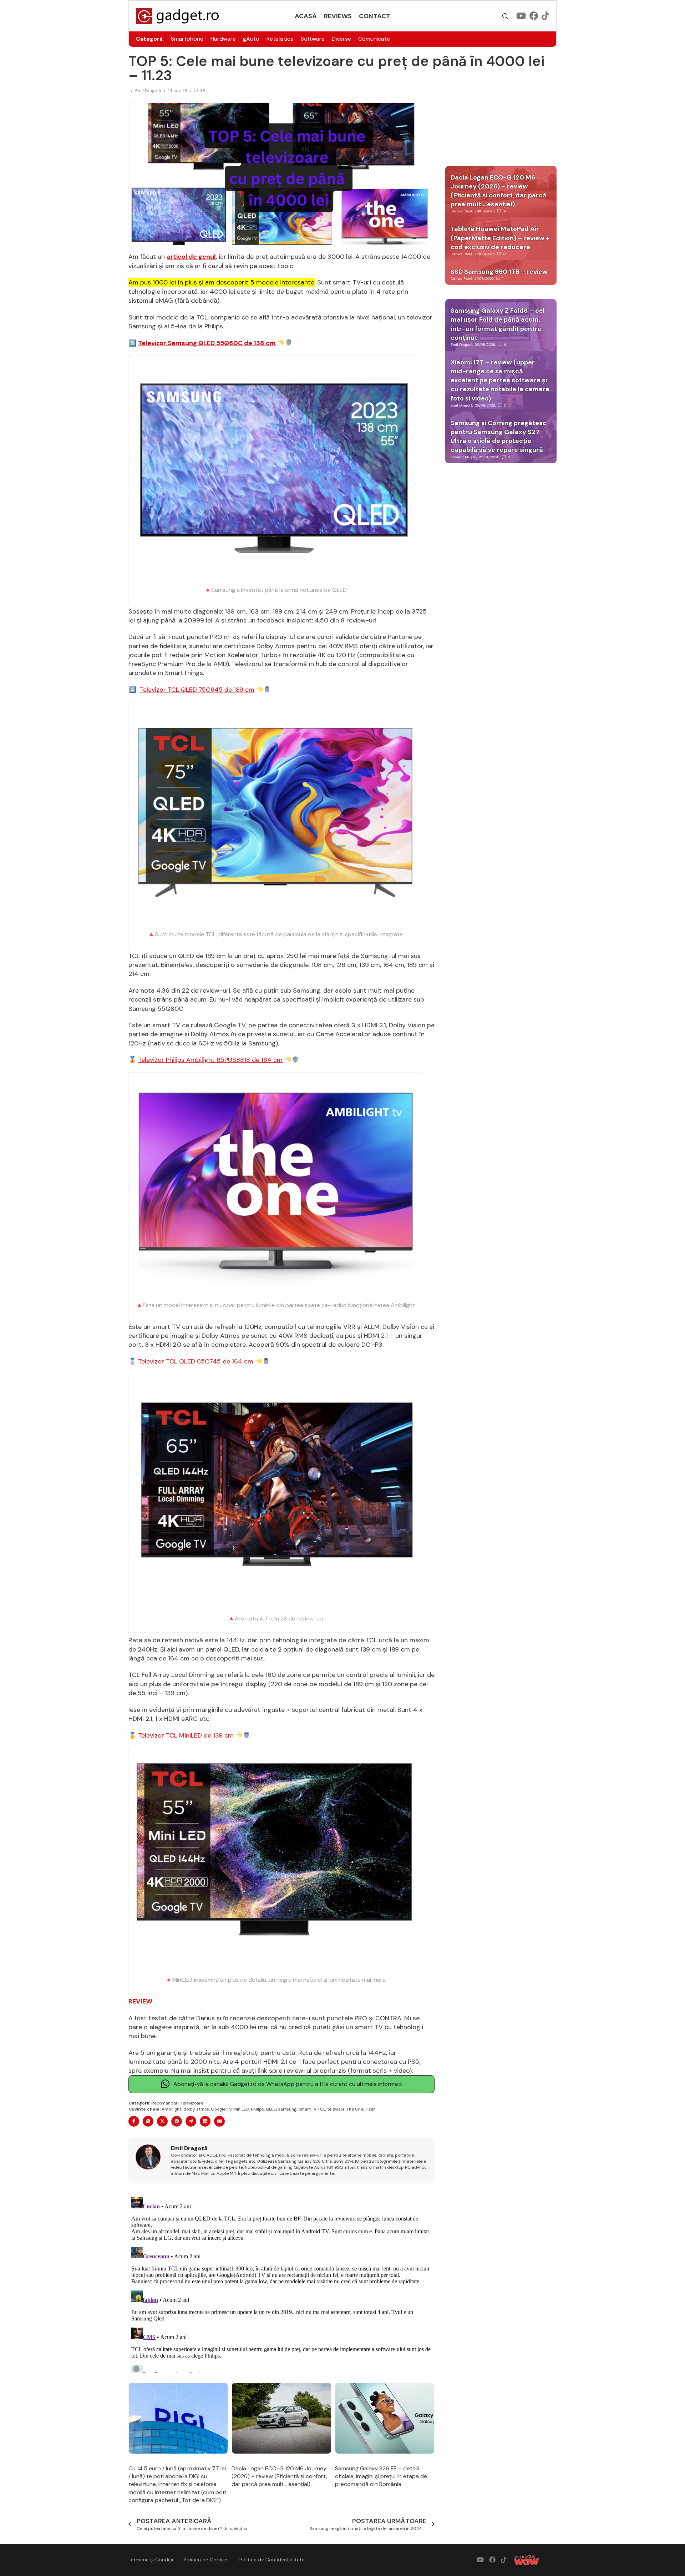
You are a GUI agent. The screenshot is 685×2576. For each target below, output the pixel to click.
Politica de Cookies (206, 2560)
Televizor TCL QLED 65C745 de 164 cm (196, 1361)
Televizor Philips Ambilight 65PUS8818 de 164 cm (210, 1060)
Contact (375, 16)
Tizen (370, 2109)
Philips (257, 2109)
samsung (287, 2109)
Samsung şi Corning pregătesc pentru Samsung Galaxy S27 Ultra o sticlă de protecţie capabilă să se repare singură (499, 437)
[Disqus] (281, 2283)
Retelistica (280, 39)
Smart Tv (307, 2109)
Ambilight (172, 2109)
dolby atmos (196, 2109)
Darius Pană (461, 211)
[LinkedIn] (205, 2121)
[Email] (219, 2121)
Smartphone (187, 39)
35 (203, 91)
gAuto (251, 39)
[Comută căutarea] (506, 16)
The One (355, 2109)
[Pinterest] (177, 2121)
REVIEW (140, 2001)
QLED (271, 2109)
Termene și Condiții (151, 2560)
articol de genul (191, 257)
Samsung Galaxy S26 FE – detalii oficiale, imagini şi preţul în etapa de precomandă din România (381, 2476)
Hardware (223, 39)
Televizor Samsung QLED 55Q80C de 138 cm (207, 343)
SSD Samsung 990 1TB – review (499, 272)
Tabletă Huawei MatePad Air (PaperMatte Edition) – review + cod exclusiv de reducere (500, 238)
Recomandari (165, 2103)
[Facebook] (134, 2121)
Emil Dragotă (148, 91)
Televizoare (192, 2103)
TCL (321, 2109)
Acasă (306, 16)
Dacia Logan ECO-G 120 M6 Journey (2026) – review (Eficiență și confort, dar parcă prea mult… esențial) (279, 2476)
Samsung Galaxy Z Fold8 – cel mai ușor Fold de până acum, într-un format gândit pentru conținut (498, 324)
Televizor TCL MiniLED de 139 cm (186, 1735)
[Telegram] (191, 2121)
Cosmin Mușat (463, 457)
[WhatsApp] (148, 2121)
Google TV (221, 2109)
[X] (162, 2121)
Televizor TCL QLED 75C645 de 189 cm (197, 690)
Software (313, 39)
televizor (336, 2109)
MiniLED (241, 2109)
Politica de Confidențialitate (272, 2560)
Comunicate (374, 39)
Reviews (338, 16)
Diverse (341, 39)
